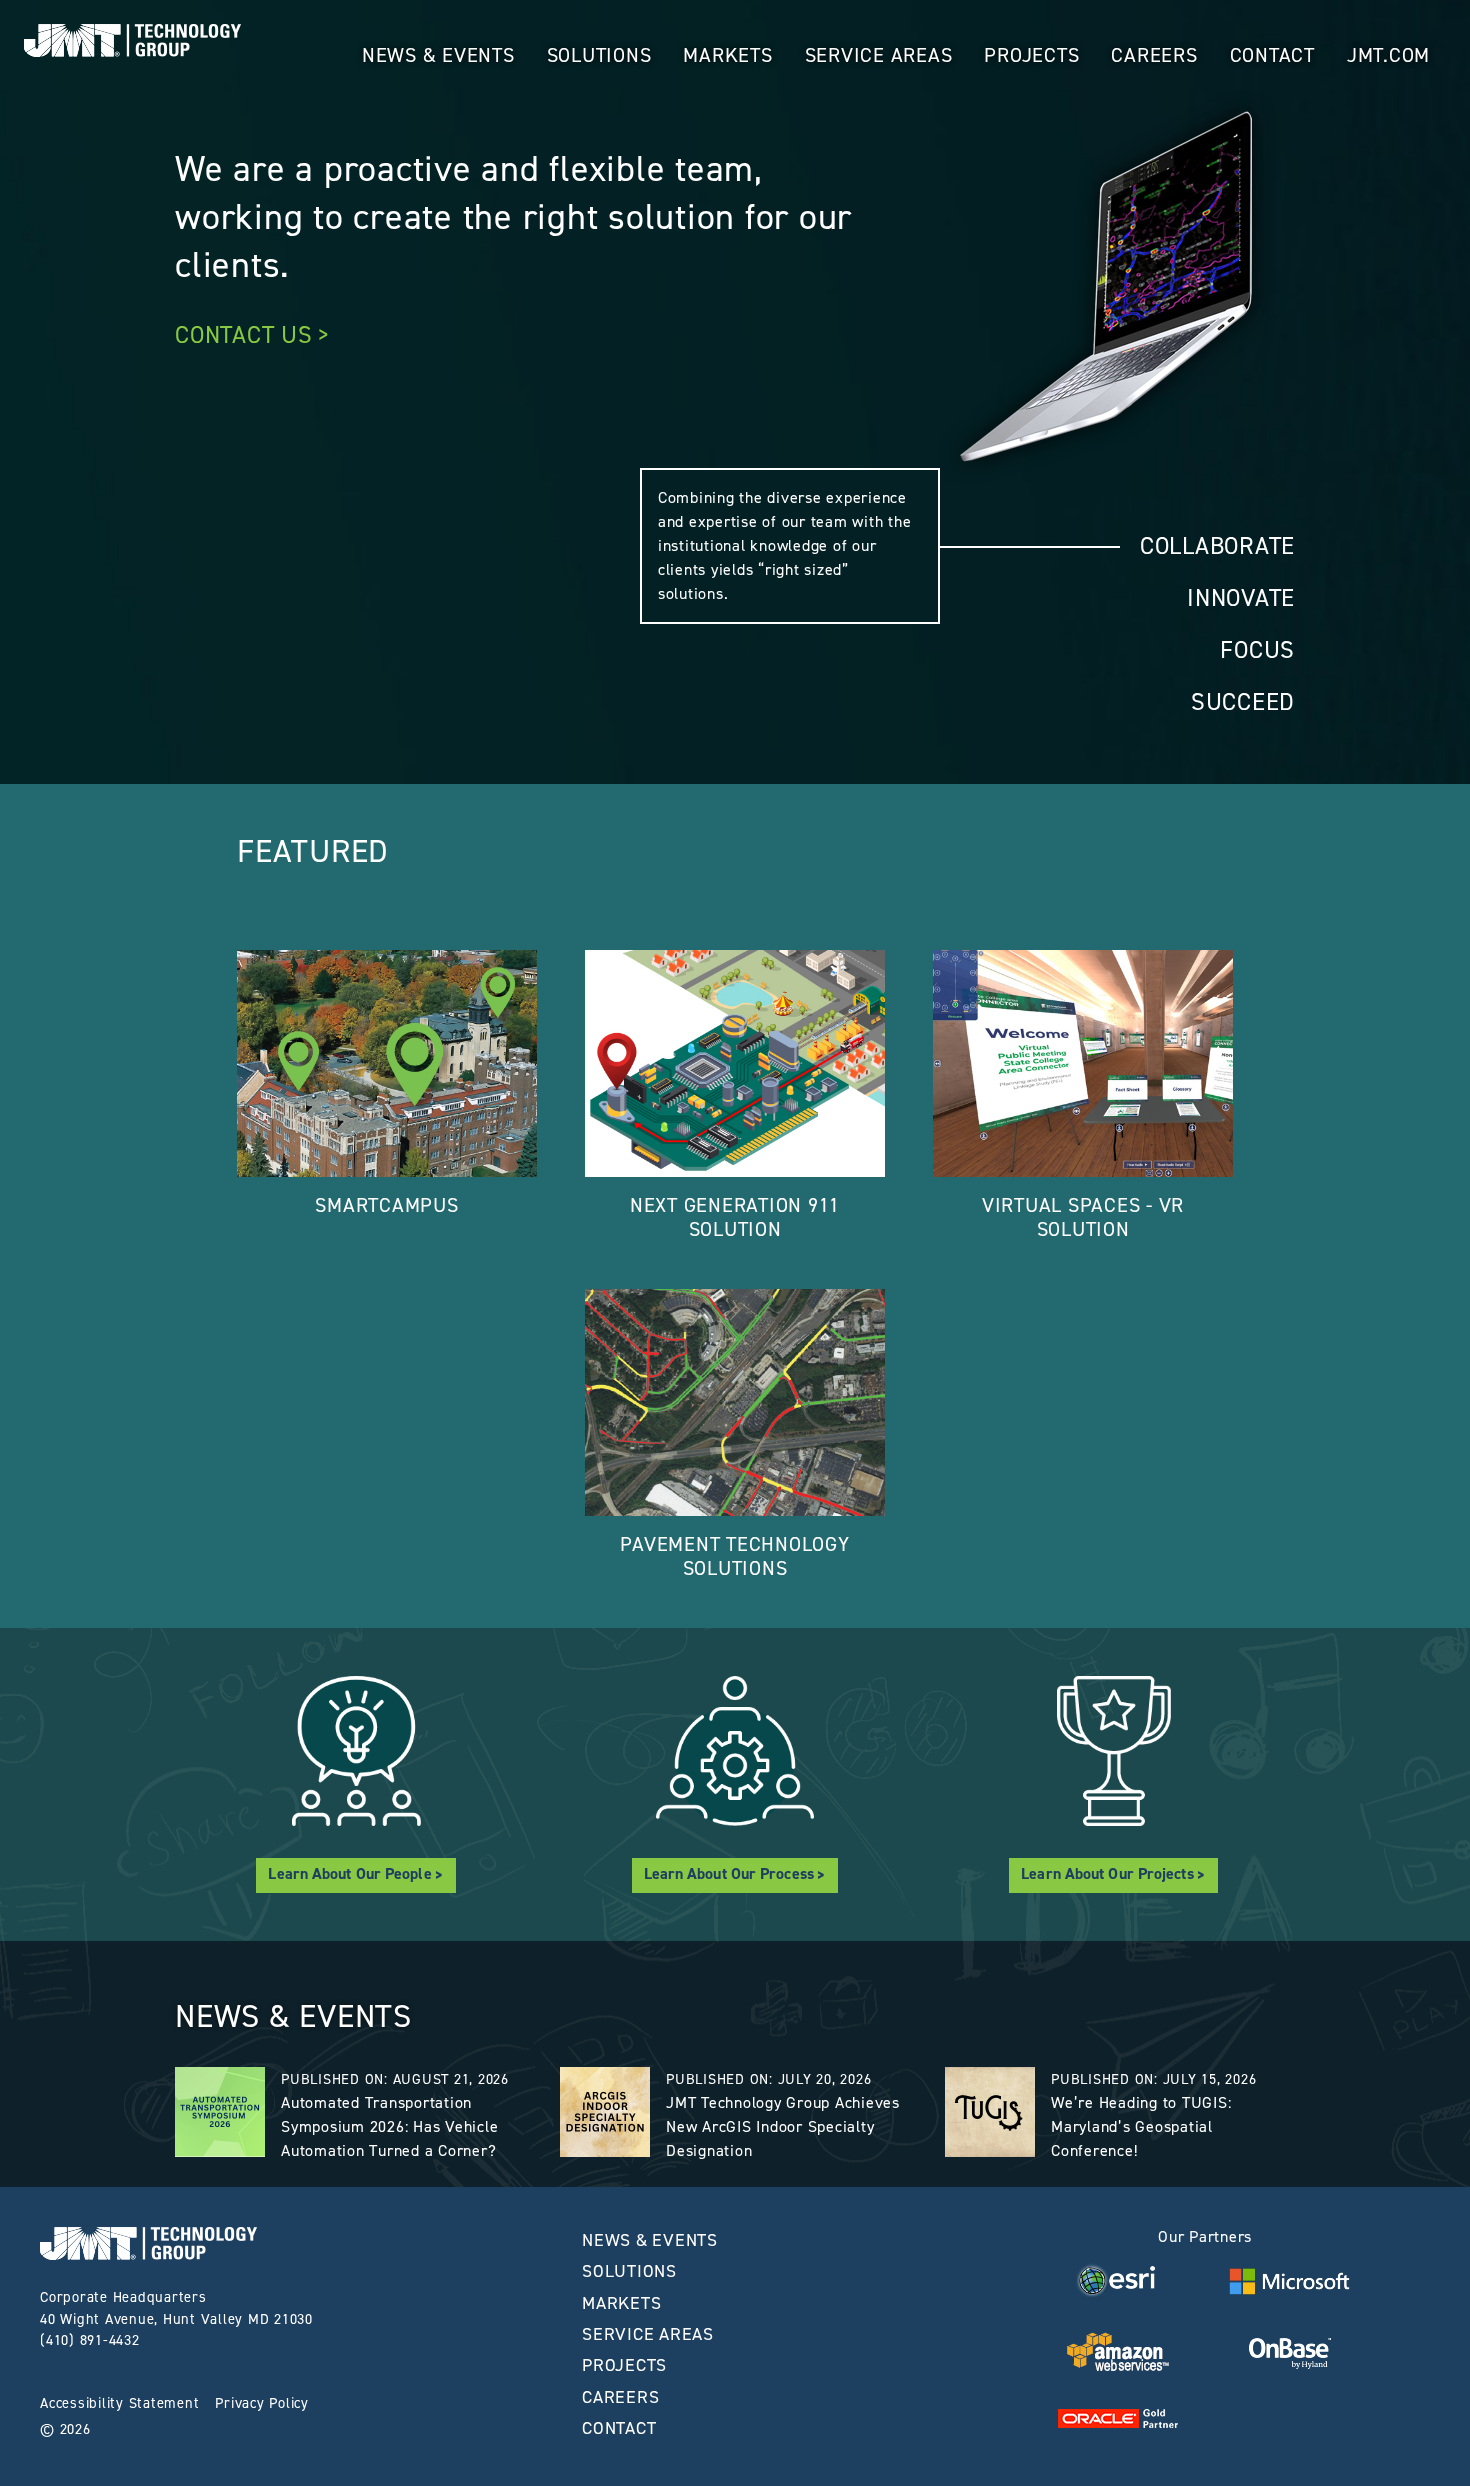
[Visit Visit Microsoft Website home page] (1289, 2281)
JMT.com (1388, 55)
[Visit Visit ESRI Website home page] (1118, 2280)
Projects (1031, 55)
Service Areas (879, 55)
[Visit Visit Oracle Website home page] (1118, 2417)
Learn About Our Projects (1107, 1873)
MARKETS (727, 55)
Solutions (599, 55)
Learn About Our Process (729, 1873)
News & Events (438, 55)
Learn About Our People (349, 1873)
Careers (1154, 55)
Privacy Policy (262, 2403)
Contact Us (244, 335)
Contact (1272, 55)
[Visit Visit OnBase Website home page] (1289, 2352)
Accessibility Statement (119, 2403)
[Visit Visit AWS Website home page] (1118, 2351)
